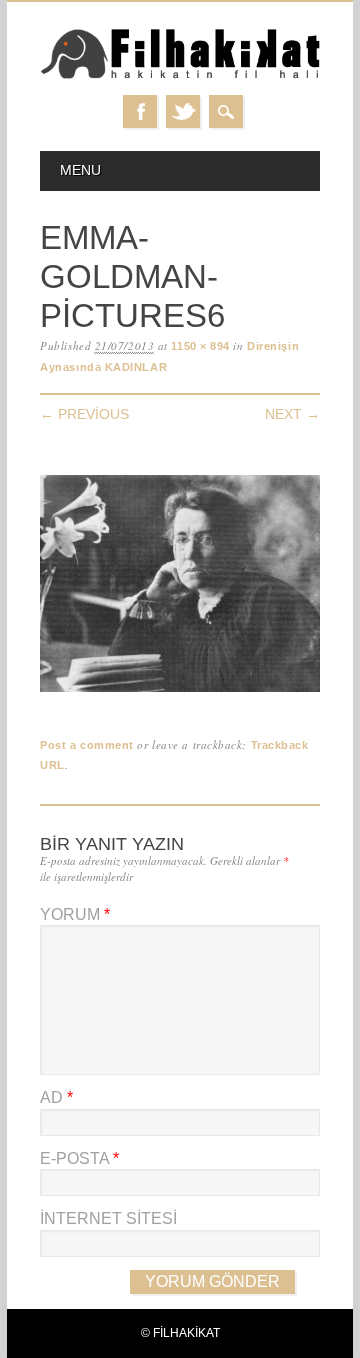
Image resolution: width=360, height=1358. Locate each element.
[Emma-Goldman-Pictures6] (180, 692)
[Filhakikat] (180, 75)
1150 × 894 (200, 346)
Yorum (75, 914)
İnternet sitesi (108, 1218)
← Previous (84, 414)
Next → (292, 414)
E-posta (79, 1158)
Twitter (183, 111)
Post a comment (87, 745)
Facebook (140, 111)
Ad (56, 1097)
